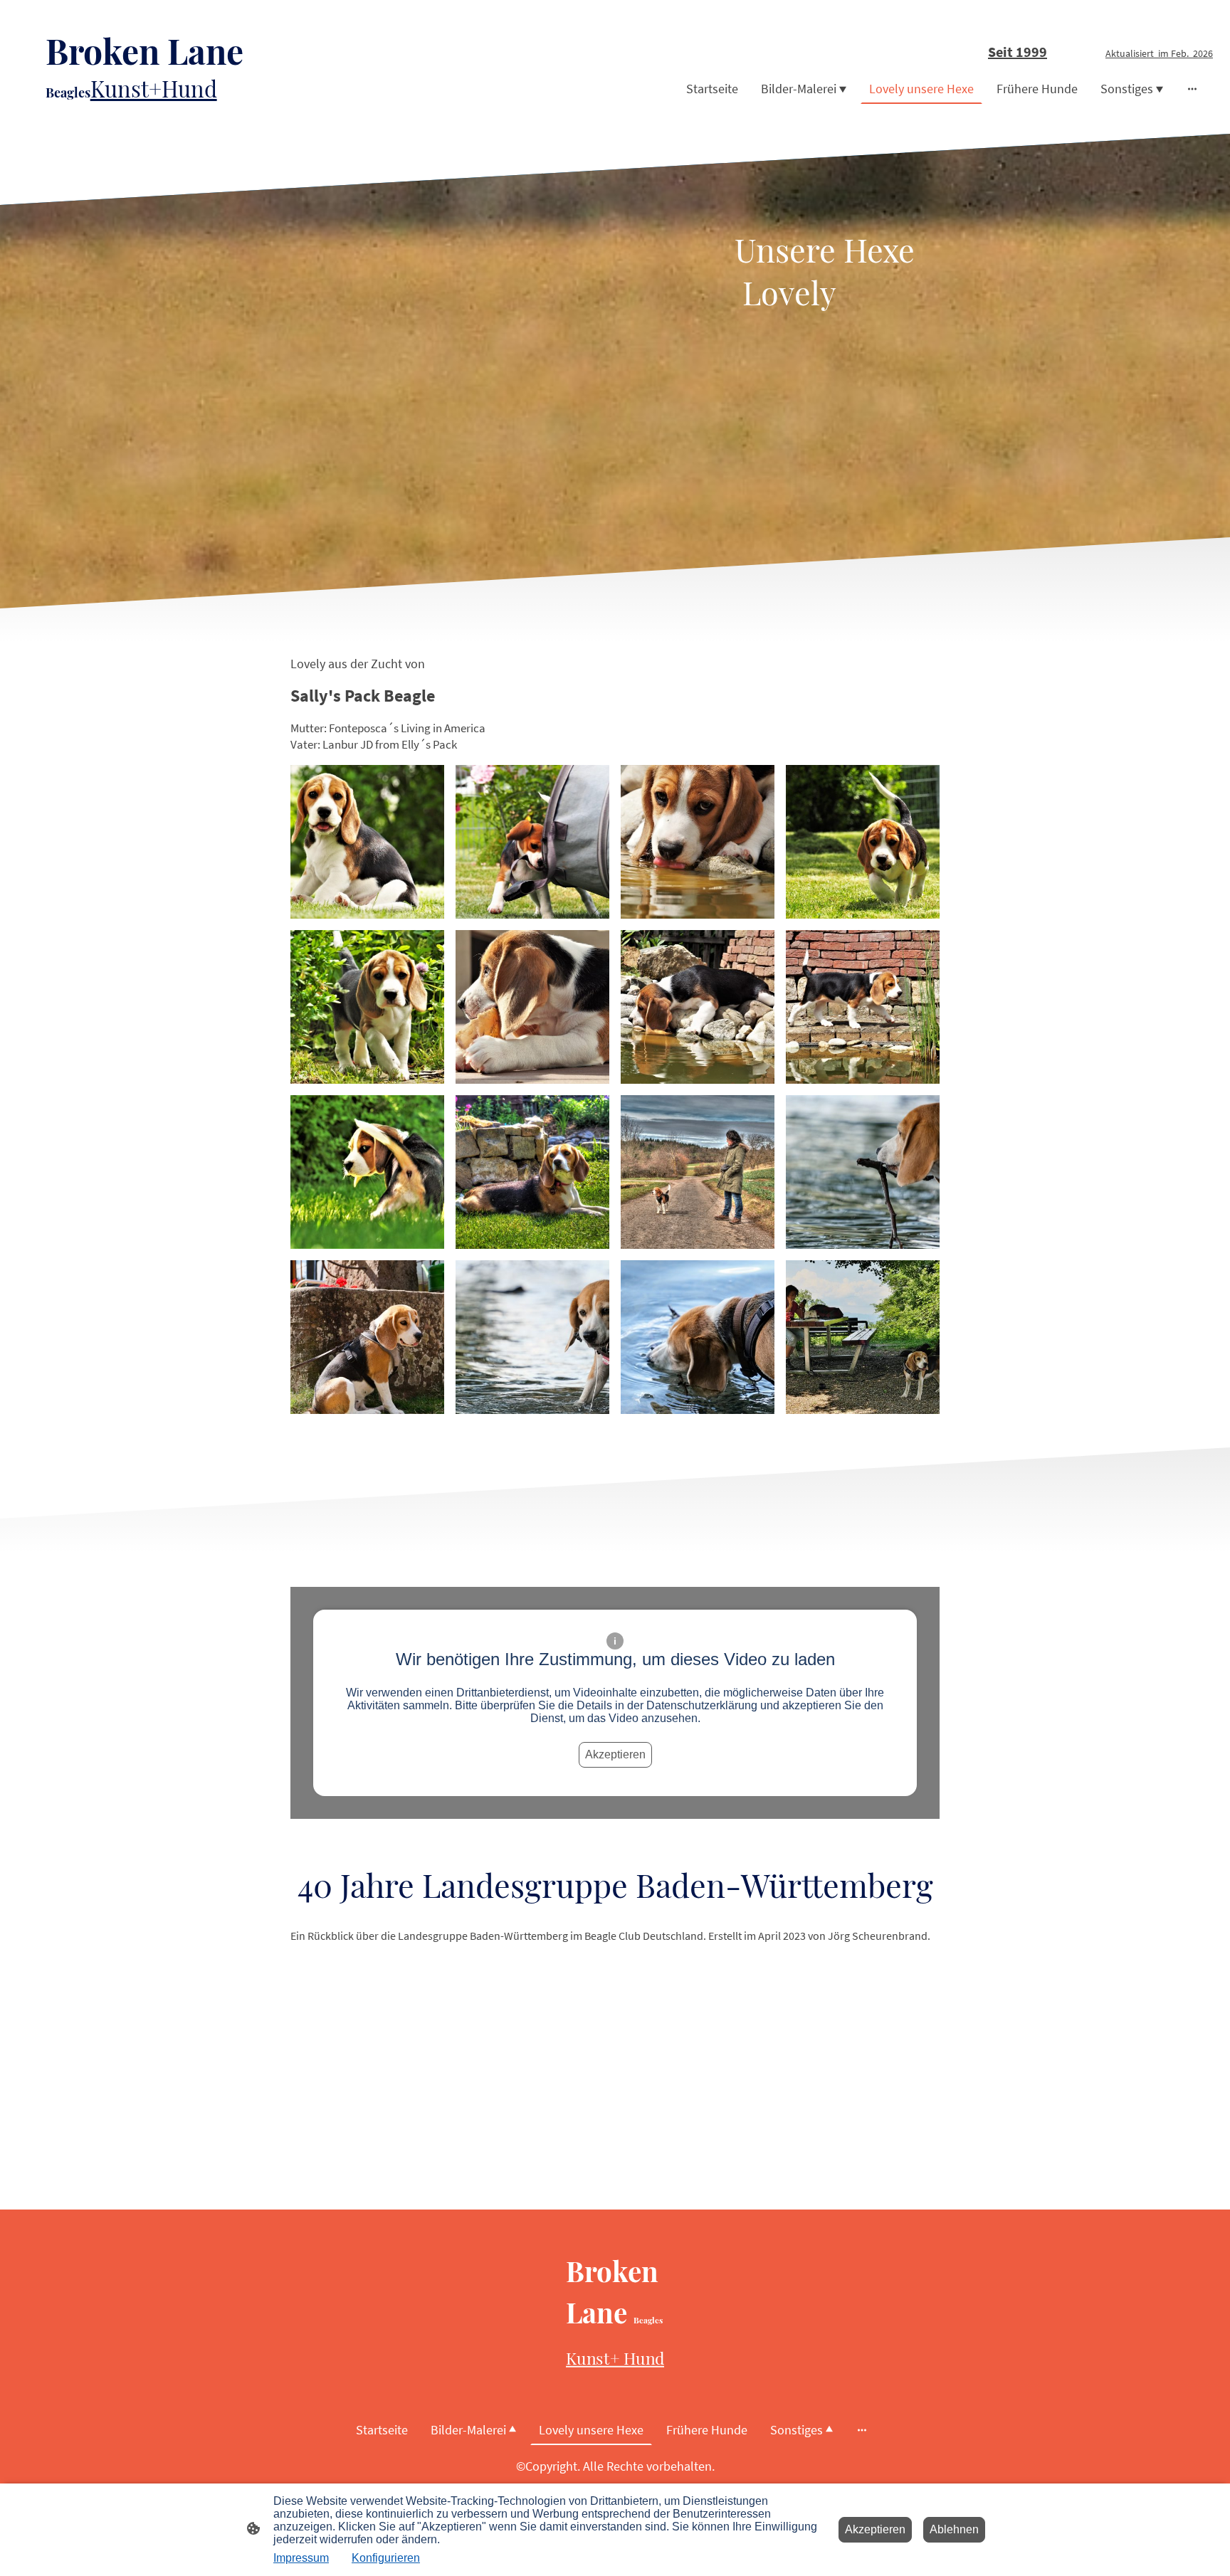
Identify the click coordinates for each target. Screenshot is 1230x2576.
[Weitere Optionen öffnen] (1192, 89)
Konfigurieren (386, 2558)
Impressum (301, 2558)
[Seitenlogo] (212, 116)
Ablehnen (954, 2529)
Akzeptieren (615, 1754)
